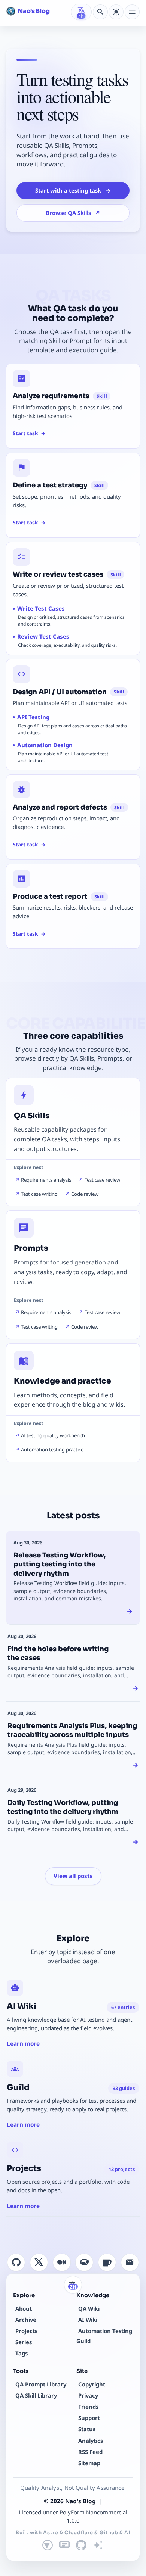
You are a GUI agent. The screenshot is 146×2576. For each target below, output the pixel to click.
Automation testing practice (52, 1450)
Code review (85, 1194)
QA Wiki (89, 2308)
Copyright (92, 2384)
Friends (88, 2407)
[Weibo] (84, 2262)
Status (87, 2429)
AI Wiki (88, 2320)
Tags (22, 2353)
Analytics (91, 2441)
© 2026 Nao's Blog (70, 2501)
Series (24, 2342)
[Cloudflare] (64, 2545)
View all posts (73, 1876)
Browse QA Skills (73, 213)
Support (89, 2418)
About (24, 2308)
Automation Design (45, 745)
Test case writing (39, 1194)
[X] (39, 2262)
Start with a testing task (73, 190)
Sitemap (89, 2463)
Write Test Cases (41, 608)
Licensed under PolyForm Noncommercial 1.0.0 (73, 2516)
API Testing (33, 717)
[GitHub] (16, 2262)
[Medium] (62, 2262)
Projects (26, 2331)
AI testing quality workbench (53, 1435)
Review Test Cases (43, 636)
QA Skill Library (36, 2395)
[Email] (130, 2262)
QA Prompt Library (41, 2384)
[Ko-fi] (107, 2262)
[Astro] (48, 2545)
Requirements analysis (46, 1180)
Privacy (88, 2395)
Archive (26, 2320)
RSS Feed (90, 2452)
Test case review (102, 1180)
